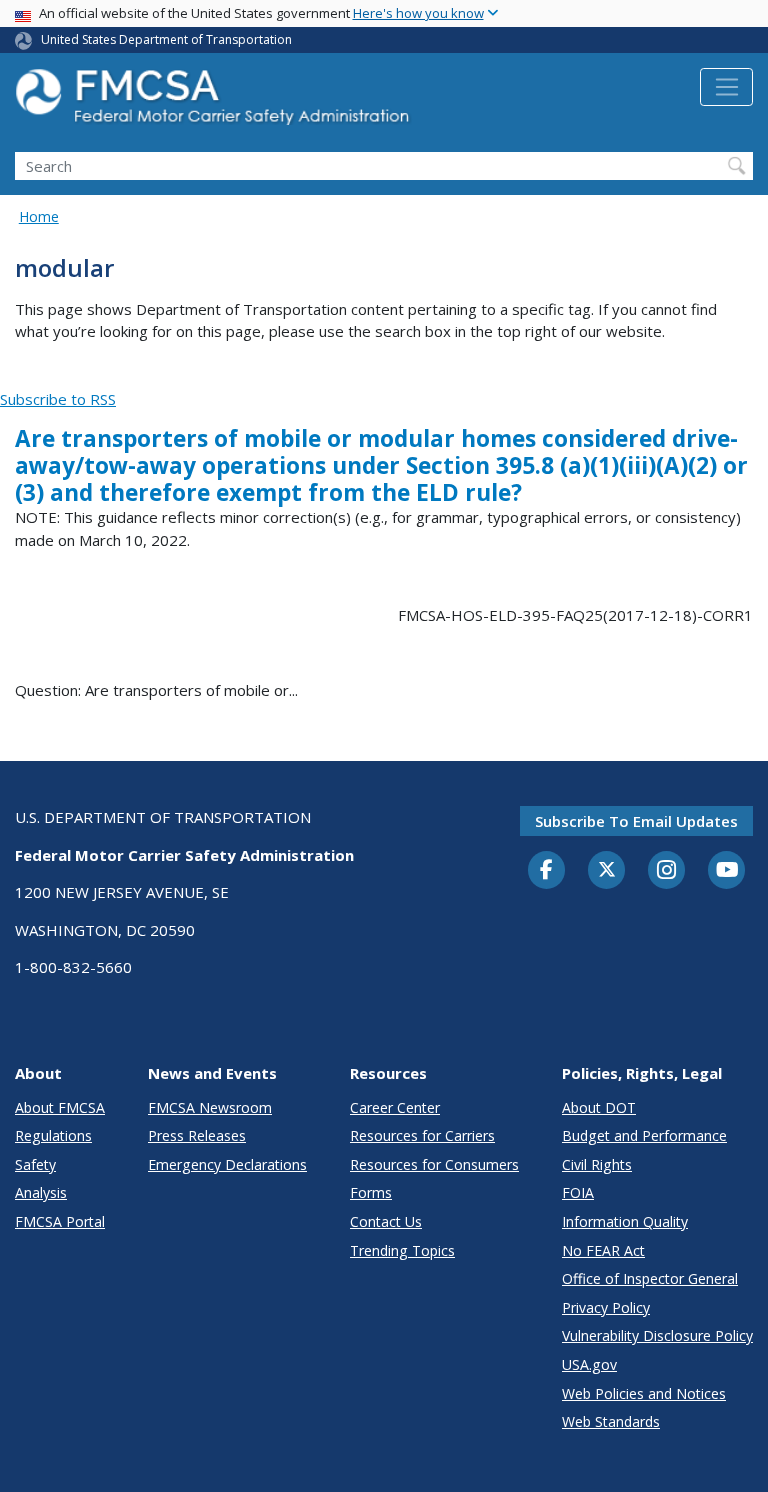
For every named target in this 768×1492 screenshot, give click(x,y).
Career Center (395, 1107)
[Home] (215, 102)
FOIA (578, 1192)
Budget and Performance (644, 1135)
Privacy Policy (606, 1307)
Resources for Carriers (422, 1135)
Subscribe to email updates (636, 821)
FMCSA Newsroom (210, 1107)
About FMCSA (60, 1107)
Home (39, 216)
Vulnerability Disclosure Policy (657, 1335)
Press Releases (197, 1135)
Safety (35, 1164)
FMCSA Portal (60, 1221)
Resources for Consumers (434, 1164)
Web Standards (611, 1421)
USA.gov (589, 1364)
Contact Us (386, 1221)
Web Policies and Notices (644, 1393)
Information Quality (625, 1221)
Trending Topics (402, 1250)
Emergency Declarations (227, 1164)
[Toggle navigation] (726, 87)
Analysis (41, 1192)
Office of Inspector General (650, 1278)
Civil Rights (597, 1164)
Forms (371, 1192)
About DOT (599, 1107)
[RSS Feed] (11, 376)
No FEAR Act (603, 1250)
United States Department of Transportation (166, 39)
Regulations (53, 1135)
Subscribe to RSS (58, 399)
